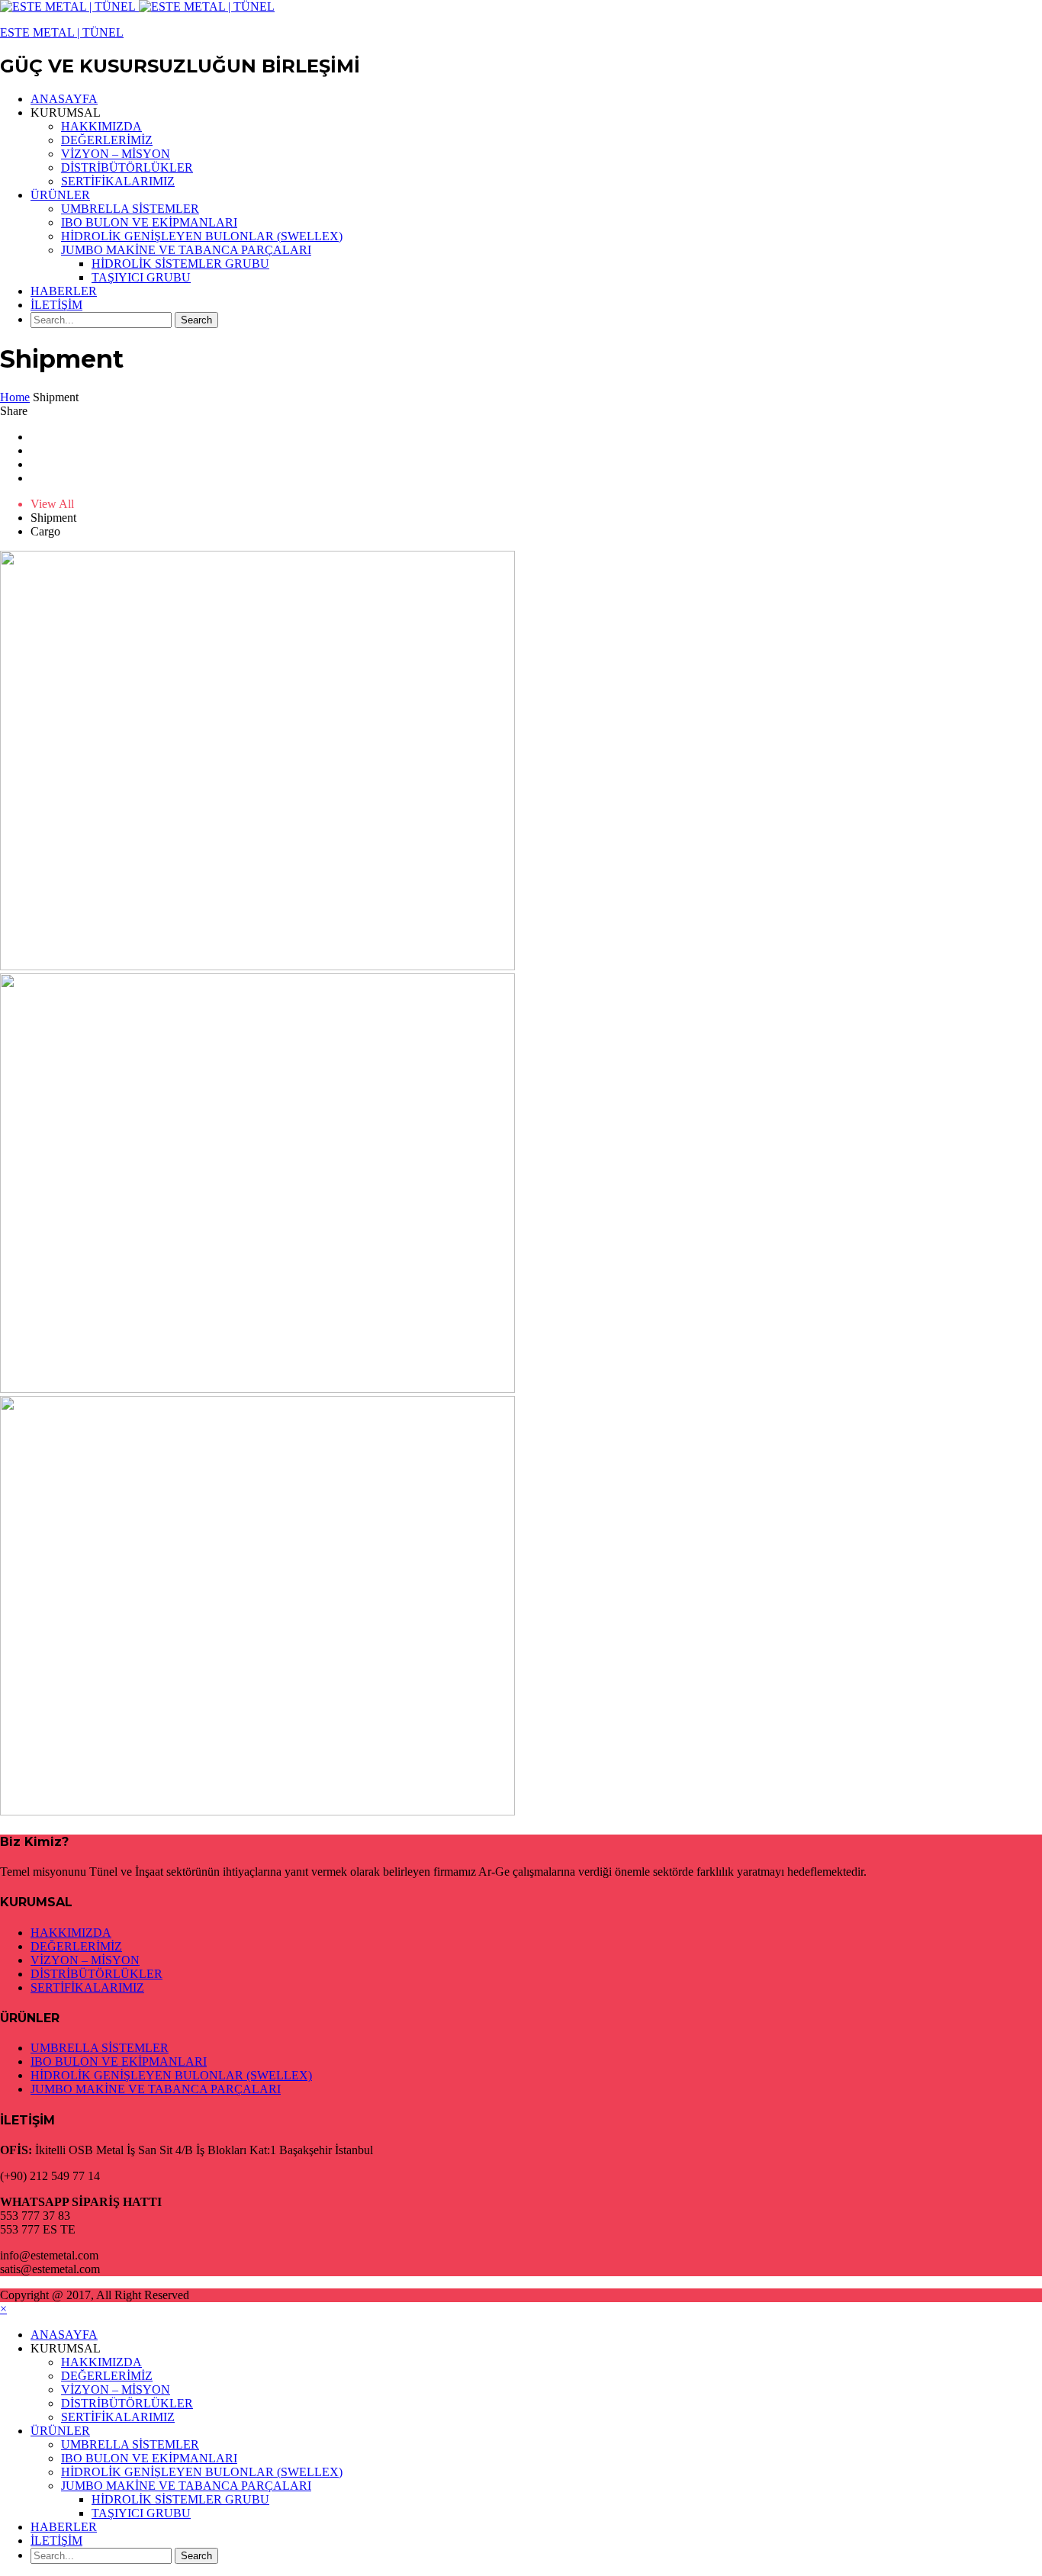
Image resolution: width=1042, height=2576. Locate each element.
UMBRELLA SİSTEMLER (130, 209)
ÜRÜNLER (60, 195)
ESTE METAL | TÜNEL (62, 32)
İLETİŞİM (56, 305)
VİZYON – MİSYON (116, 154)
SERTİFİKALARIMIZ (118, 181)
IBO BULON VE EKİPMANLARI (149, 222)
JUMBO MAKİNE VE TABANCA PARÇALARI (186, 250)
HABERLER (64, 291)
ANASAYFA (64, 99)
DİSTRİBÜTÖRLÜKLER (127, 167)
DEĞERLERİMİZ (107, 140)
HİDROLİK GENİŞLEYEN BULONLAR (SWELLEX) (202, 236)
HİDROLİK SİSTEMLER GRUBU (180, 264)
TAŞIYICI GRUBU (141, 277)
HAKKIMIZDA (101, 126)
